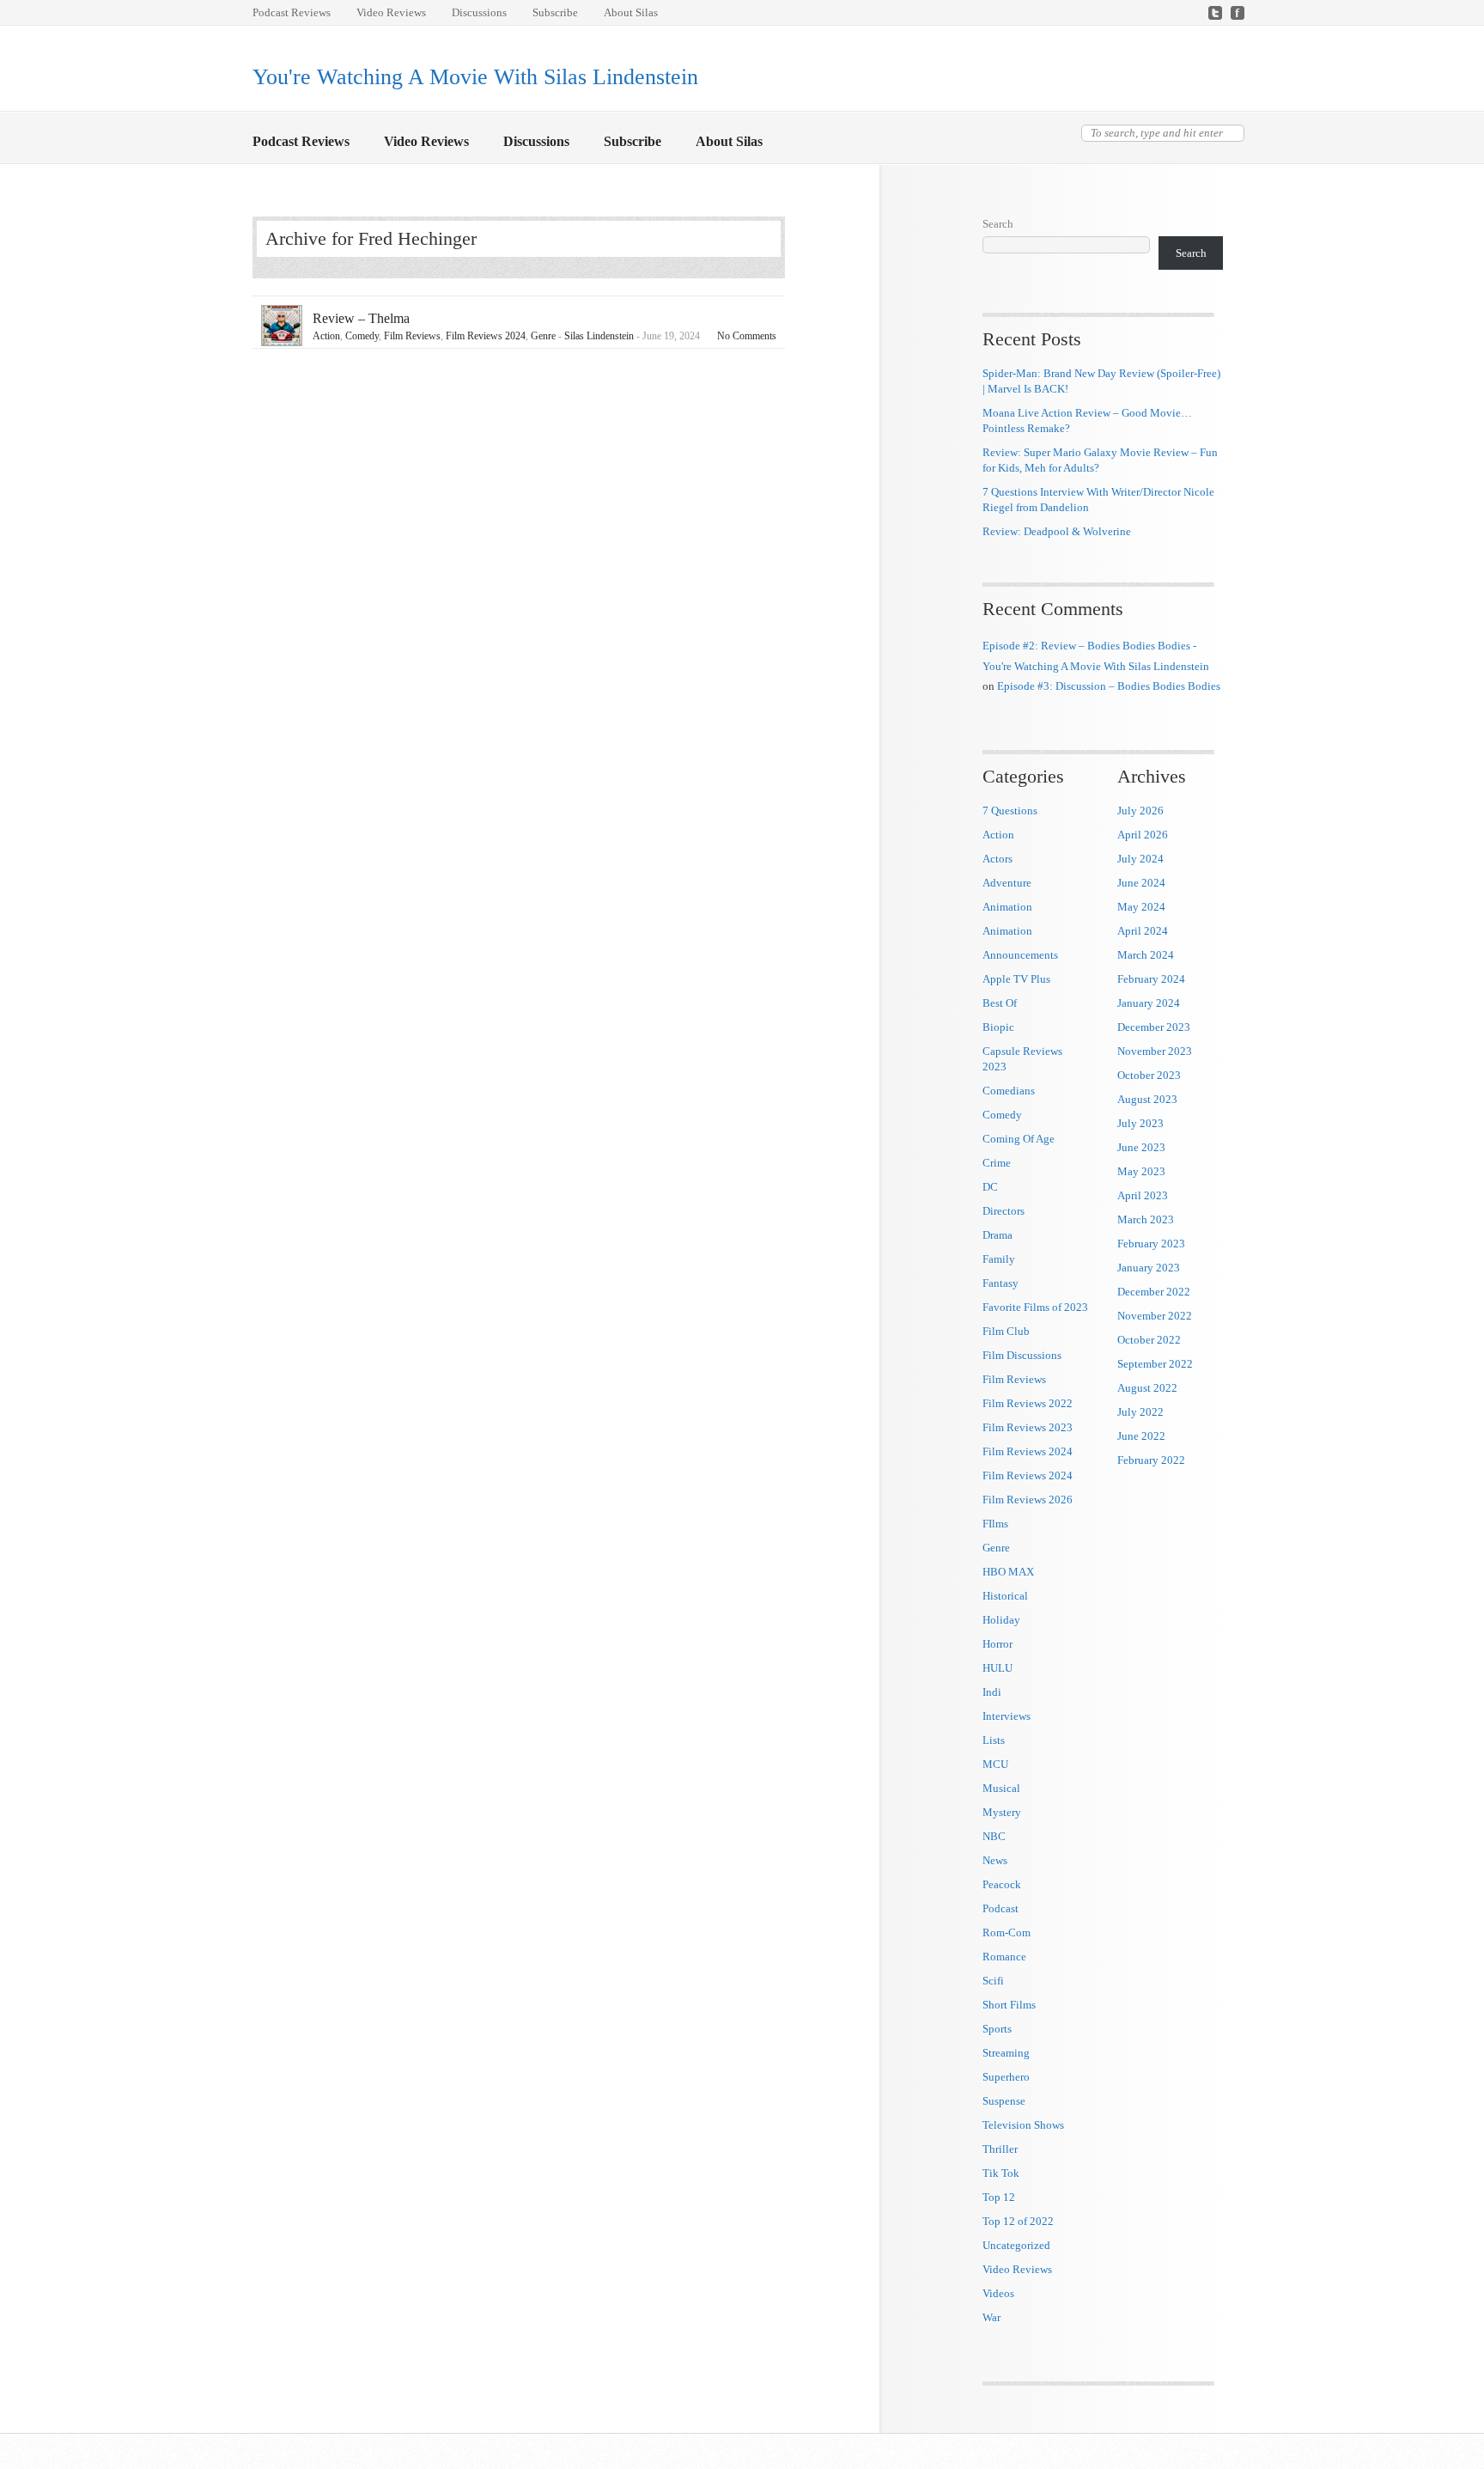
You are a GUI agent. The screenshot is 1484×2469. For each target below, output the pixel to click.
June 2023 (1141, 1147)
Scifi (993, 1981)
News (995, 1860)
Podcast (1000, 1908)
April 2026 (1143, 835)
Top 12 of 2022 (1018, 2221)
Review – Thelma (361, 318)
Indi (992, 1692)
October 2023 (1149, 1075)
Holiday (1001, 1620)
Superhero (1006, 2077)
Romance (1004, 1957)
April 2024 (1143, 931)
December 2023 (1154, 1027)
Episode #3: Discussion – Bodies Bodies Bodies (1109, 686)
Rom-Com (1007, 1933)
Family (999, 1259)
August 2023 (1147, 1099)
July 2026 (1140, 811)
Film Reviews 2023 (1028, 1427)
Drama (997, 1235)
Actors (997, 859)
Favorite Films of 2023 (1035, 1307)
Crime (997, 1163)
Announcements (1020, 955)
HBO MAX (1008, 1572)
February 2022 (1151, 1460)
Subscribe (555, 12)
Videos (998, 2293)
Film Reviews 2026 (1028, 1500)
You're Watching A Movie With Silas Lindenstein (475, 77)
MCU (995, 1764)
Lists (994, 1740)
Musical (1001, 1788)
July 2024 (1140, 859)
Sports (997, 2029)
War (991, 2317)
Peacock (1002, 1884)
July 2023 (1140, 1123)
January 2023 (1149, 1268)
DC (990, 1187)
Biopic (998, 1027)
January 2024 (1149, 1003)
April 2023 (1143, 1195)
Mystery (1002, 1812)
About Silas (631, 12)
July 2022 (1140, 1412)
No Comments (747, 336)
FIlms (995, 1524)
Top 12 (999, 2197)
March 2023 (1146, 1219)
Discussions (479, 12)
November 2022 (1155, 1316)
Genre (543, 336)
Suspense (1004, 2101)
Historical (1005, 1596)
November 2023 (1155, 1051)
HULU (997, 1668)
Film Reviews (412, 336)
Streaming (1006, 2053)
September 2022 (1155, 1364)
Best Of (1000, 1003)
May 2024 (1141, 907)
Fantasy (1000, 1283)
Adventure (1007, 883)
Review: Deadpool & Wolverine (1057, 531)
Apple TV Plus (1016, 979)
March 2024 (1146, 955)
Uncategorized (1016, 2245)
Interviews (1007, 1716)
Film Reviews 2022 (1028, 1403)
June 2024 (1141, 883)
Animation (1007, 907)
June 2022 (1141, 1436)
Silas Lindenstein (599, 336)
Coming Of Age (1019, 1139)
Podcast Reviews (292, 12)
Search (998, 224)
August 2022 (1147, 1388)
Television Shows (1023, 2125)
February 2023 (1151, 1244)
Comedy (362, 336)
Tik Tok (1001, 2173)
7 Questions (1010, 811)
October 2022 (1149, 1340)
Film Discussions (1022, 1355)
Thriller (1000, 2149)
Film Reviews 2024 (486, 336)
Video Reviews (391, 12)
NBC (994, 1836)
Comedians (1009, 1091)
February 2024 (1151, 979)
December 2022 (1154, 1292)
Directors (1004, 1211)
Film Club (1006, 1331)
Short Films (1009, 2005)
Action (326, 336)
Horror (997, 1644)
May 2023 (1141, 1171)
